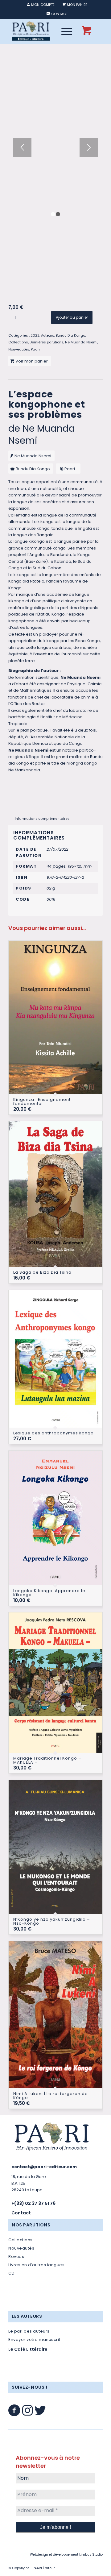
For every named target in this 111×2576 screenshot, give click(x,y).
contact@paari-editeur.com (44, 2167)
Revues (16, 2257)
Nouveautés (19, 349)
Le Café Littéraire (28, 2349)
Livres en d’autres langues (37, 2265)
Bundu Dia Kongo (70, 335)
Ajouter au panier (72, 317)
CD (11, 2273)
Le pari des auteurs (29, 2331)
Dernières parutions (47, 342)
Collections (18, 342)
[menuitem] (41, 5)
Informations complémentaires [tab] (42, 819)
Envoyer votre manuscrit (34, 2340)
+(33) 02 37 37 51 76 (33, 2203)
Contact (21, 2213)
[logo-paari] (46, 31)
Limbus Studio (91, 2555)
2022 (35, 335)
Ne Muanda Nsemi (81, 342)
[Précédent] (22, 147)
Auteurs (48, 335)
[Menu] (64, 31)
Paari (35, 349)
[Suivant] (89, 147)
